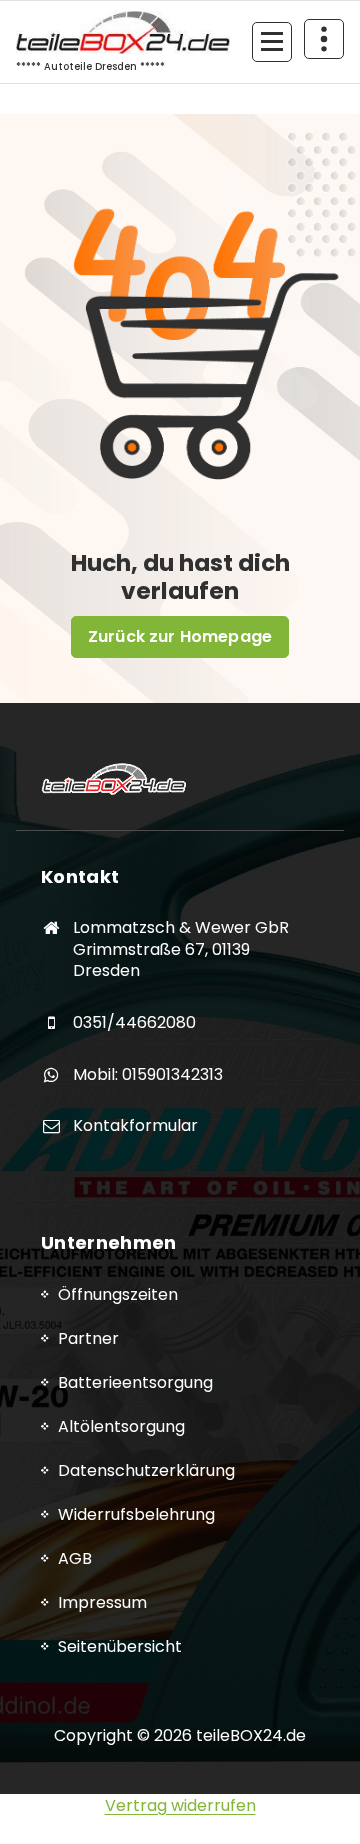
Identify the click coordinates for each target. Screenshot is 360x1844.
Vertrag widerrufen (180, 1805)
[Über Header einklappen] (324, 39)
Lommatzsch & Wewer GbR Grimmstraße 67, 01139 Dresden (181, 949)
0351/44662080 (134, 1022)
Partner (88, 1338)
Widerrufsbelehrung (136, 1514)
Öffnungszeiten (118, 1294)
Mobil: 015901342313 (148, 1074)
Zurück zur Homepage (180, 636)
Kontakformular (135, 1125)
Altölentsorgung (121, 1426)
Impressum (102, 1602)
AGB (75, 1558)
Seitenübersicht (120, 1646)
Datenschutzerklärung (146, 1470)
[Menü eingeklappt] (272, 42)
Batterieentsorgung (135, 1382)
